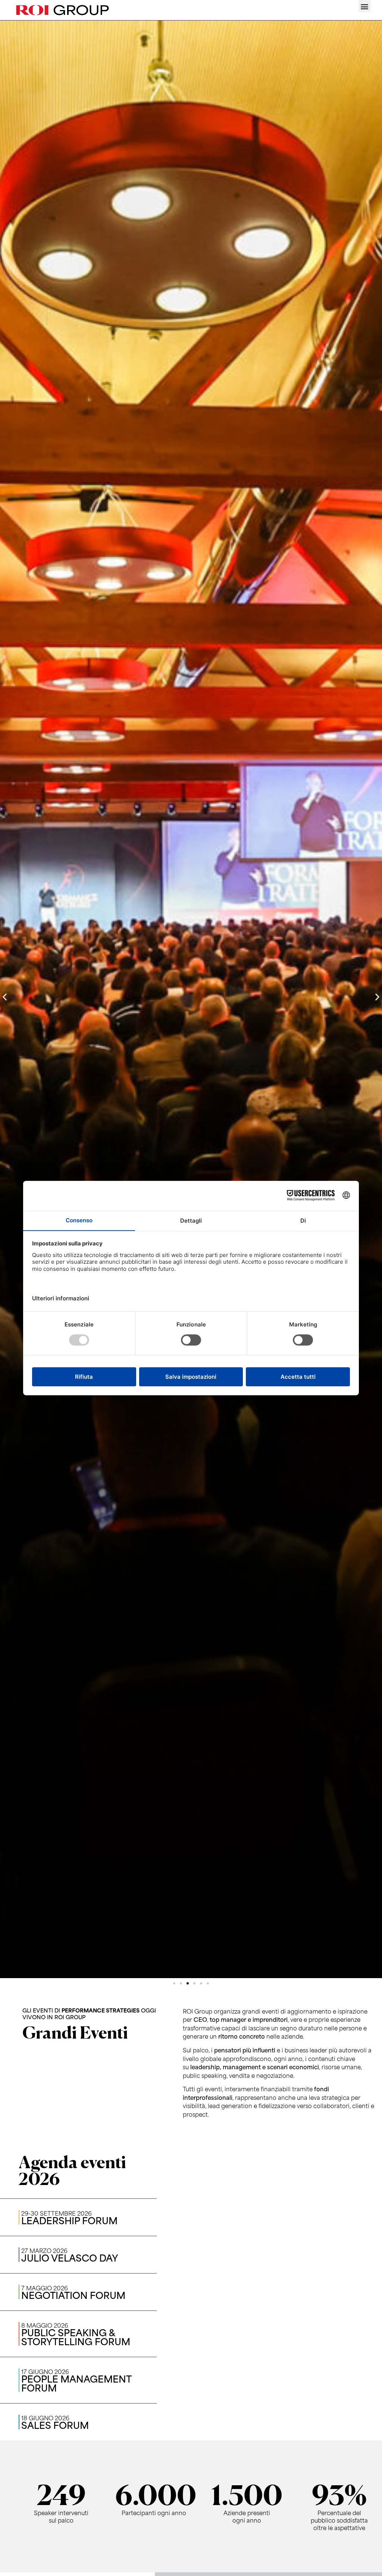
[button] (365, 6)
